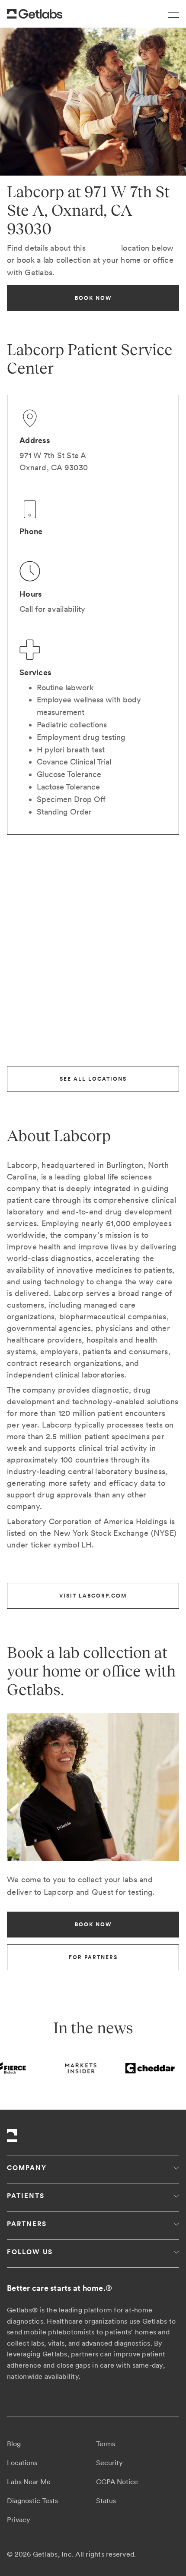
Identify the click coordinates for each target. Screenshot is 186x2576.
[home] (35, 14)
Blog (14, 2444)
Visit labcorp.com (93, 1596)
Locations (22, 2463)
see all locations (93, 1079)
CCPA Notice (117, 2482)
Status (106, 2501)
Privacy (19, 2520)
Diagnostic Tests (32, 2501)
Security (109, 2463)
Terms (106, 2444)
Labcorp (103, 248)
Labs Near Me (29, 2482)
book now (93, 298)
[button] (170, 14)
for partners (93, 1957)
